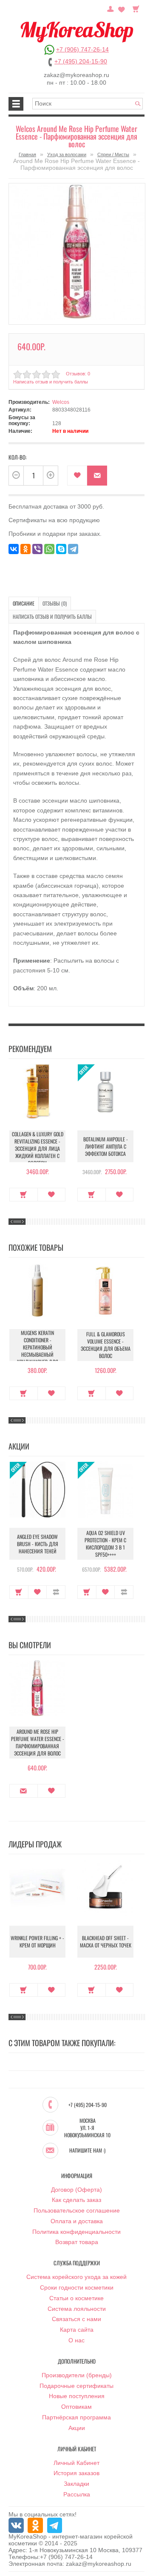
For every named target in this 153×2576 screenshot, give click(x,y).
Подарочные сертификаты (76, 2386)
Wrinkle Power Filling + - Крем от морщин (37, 1941)
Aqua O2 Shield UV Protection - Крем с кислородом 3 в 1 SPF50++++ (105, 1544)
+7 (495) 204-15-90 (81, 61)
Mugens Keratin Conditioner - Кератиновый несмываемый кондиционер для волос (38, 1351)
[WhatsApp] (49, 549)
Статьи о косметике (76, 2298)
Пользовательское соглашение (77, 2210)
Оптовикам (76, 2407)
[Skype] (61, 549)
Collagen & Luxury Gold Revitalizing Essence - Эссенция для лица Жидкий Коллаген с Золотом (38, 1148)
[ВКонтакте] (14, 549)
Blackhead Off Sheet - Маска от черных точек (106, 1941)
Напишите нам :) (87, 2150)
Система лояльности (77, 2309)
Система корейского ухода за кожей (76, 2277)
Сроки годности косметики (77, 2287)
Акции (77, 2428)
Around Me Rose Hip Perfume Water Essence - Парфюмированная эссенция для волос (38, 1742)
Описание (24, 603)
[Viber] (37, 549)
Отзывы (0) (55, 603)
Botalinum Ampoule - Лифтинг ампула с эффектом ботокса (106, 1146)
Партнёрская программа (76, 2417)
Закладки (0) (122, 8)
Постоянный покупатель (110, 8)
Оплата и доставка (77, 2221)
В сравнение (56, 1592)
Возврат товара (77, 2242)
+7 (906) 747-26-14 (82, 49)
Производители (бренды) (77, 2375)
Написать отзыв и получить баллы (52, 616)
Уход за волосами (67, 154)
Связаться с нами (76, 2319)
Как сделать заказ (76, 2200)
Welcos (61, 402)
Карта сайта (77, 2330)
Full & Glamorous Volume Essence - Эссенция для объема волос (106, 1345)
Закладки (76, 2484)
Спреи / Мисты (113, 154)
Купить (24, 1195)
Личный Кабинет (76, 2463)
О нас (76, 2340)
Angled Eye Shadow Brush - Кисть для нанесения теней (38, 1544)
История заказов (76, 2473)
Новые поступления (77, 2396)
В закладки (77, 476)
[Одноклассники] (25, 549)
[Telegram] (73, 549)
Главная (27, 154)
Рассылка (77, 2494)
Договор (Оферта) (76, 2190)
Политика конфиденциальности (76, 2232)
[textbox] (88, 104)
